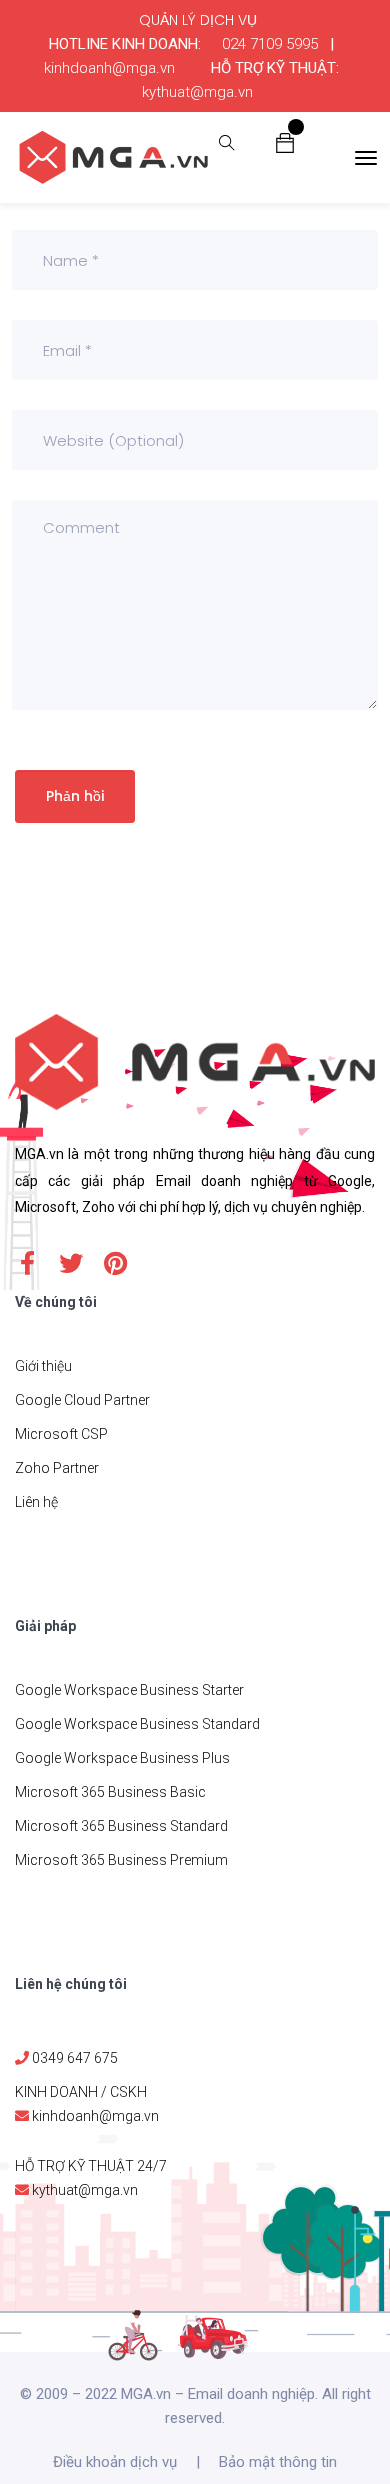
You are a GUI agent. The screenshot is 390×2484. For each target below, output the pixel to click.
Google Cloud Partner (82, 1400)
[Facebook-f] (27, 1263)
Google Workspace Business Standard (137, 1724)
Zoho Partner (57, 1468)
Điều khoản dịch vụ (115, 2462)
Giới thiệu (43, 1366)
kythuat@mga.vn (197, 92)
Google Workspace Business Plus (122, 1758)
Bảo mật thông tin (278, 2462)
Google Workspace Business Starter (129, 1690)
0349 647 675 (75, 2058)
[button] (285, 142)
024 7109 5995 (270, 44)
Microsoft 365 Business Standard (121, 1826)
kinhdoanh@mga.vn (109, 68)
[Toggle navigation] (366, 158)
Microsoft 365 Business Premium (121, 1860)
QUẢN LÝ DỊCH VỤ (198, 20)
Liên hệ (36, 1502)
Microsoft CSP (61, 1434)
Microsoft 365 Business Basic (110, 1792)
